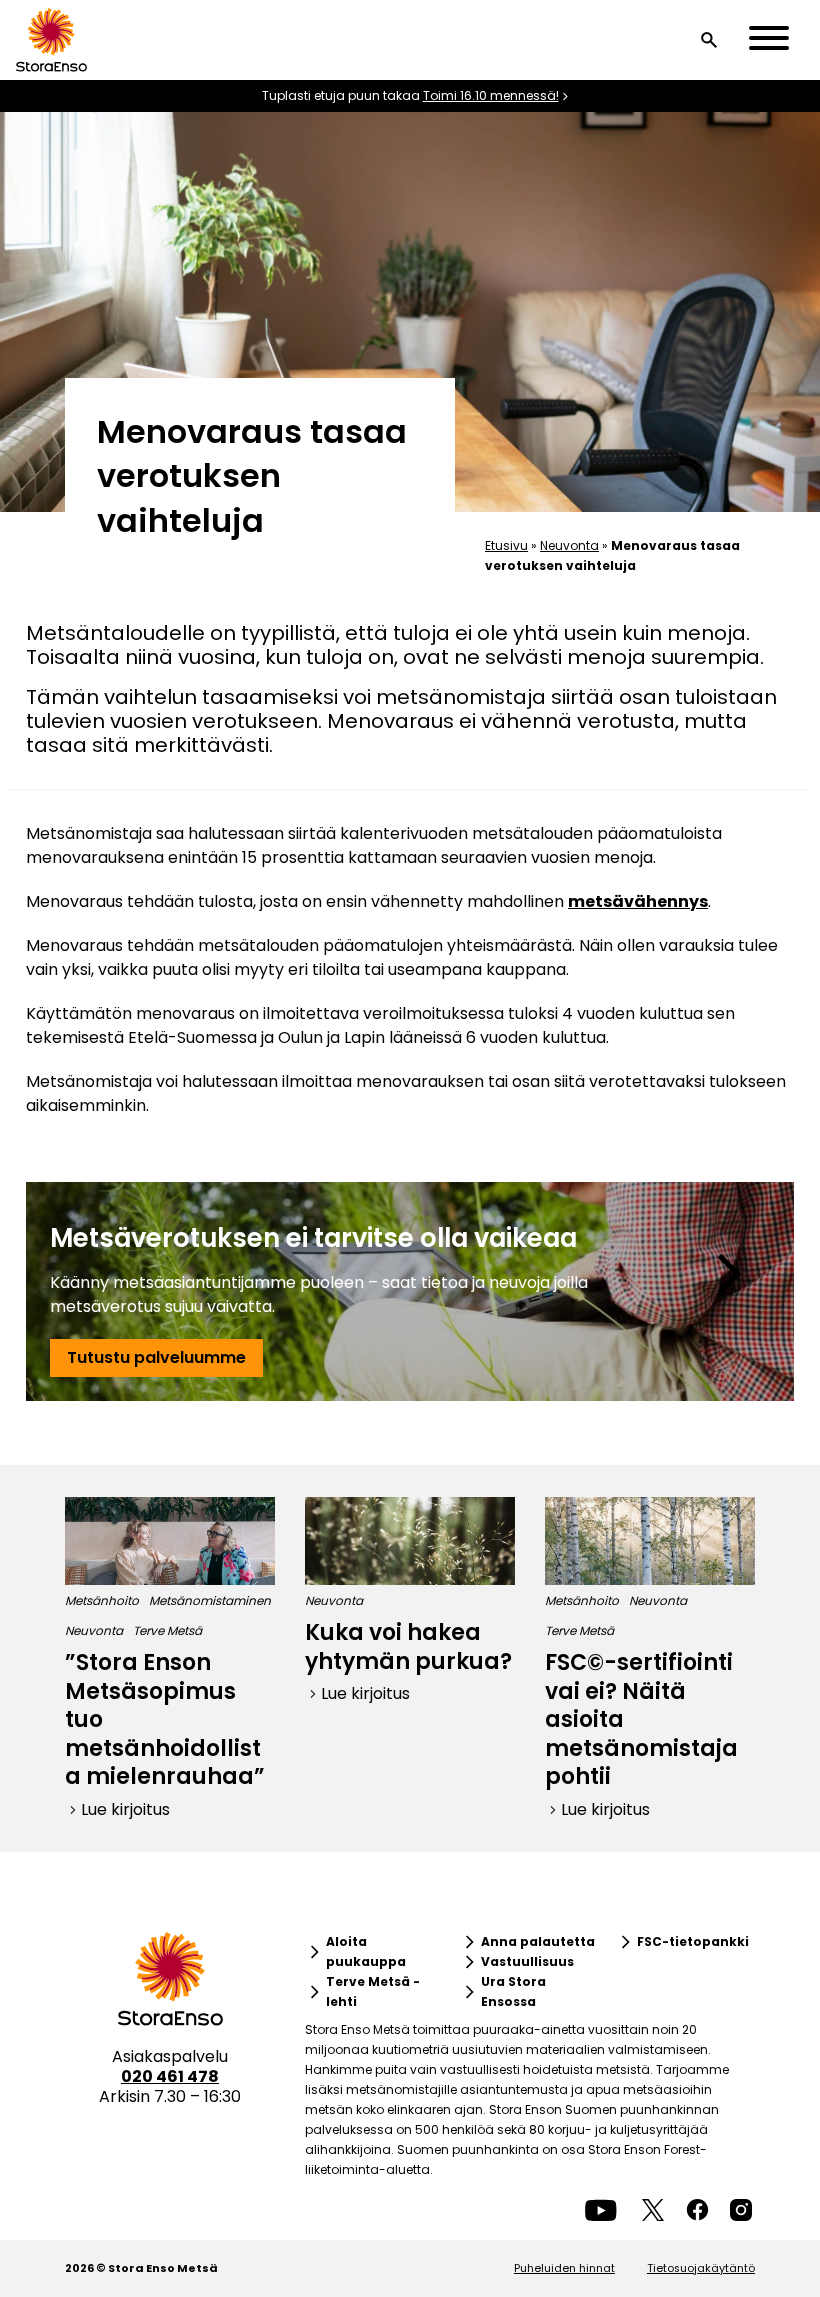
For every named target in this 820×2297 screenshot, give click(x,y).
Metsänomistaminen (210, 1600)
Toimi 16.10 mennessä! (491, 96)
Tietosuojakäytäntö (701, 2268)
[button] (709, 40)
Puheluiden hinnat (564, 2268)
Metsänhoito (102, 1600)
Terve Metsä (167, 1630)
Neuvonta (569, 545)
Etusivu (506, 545)
